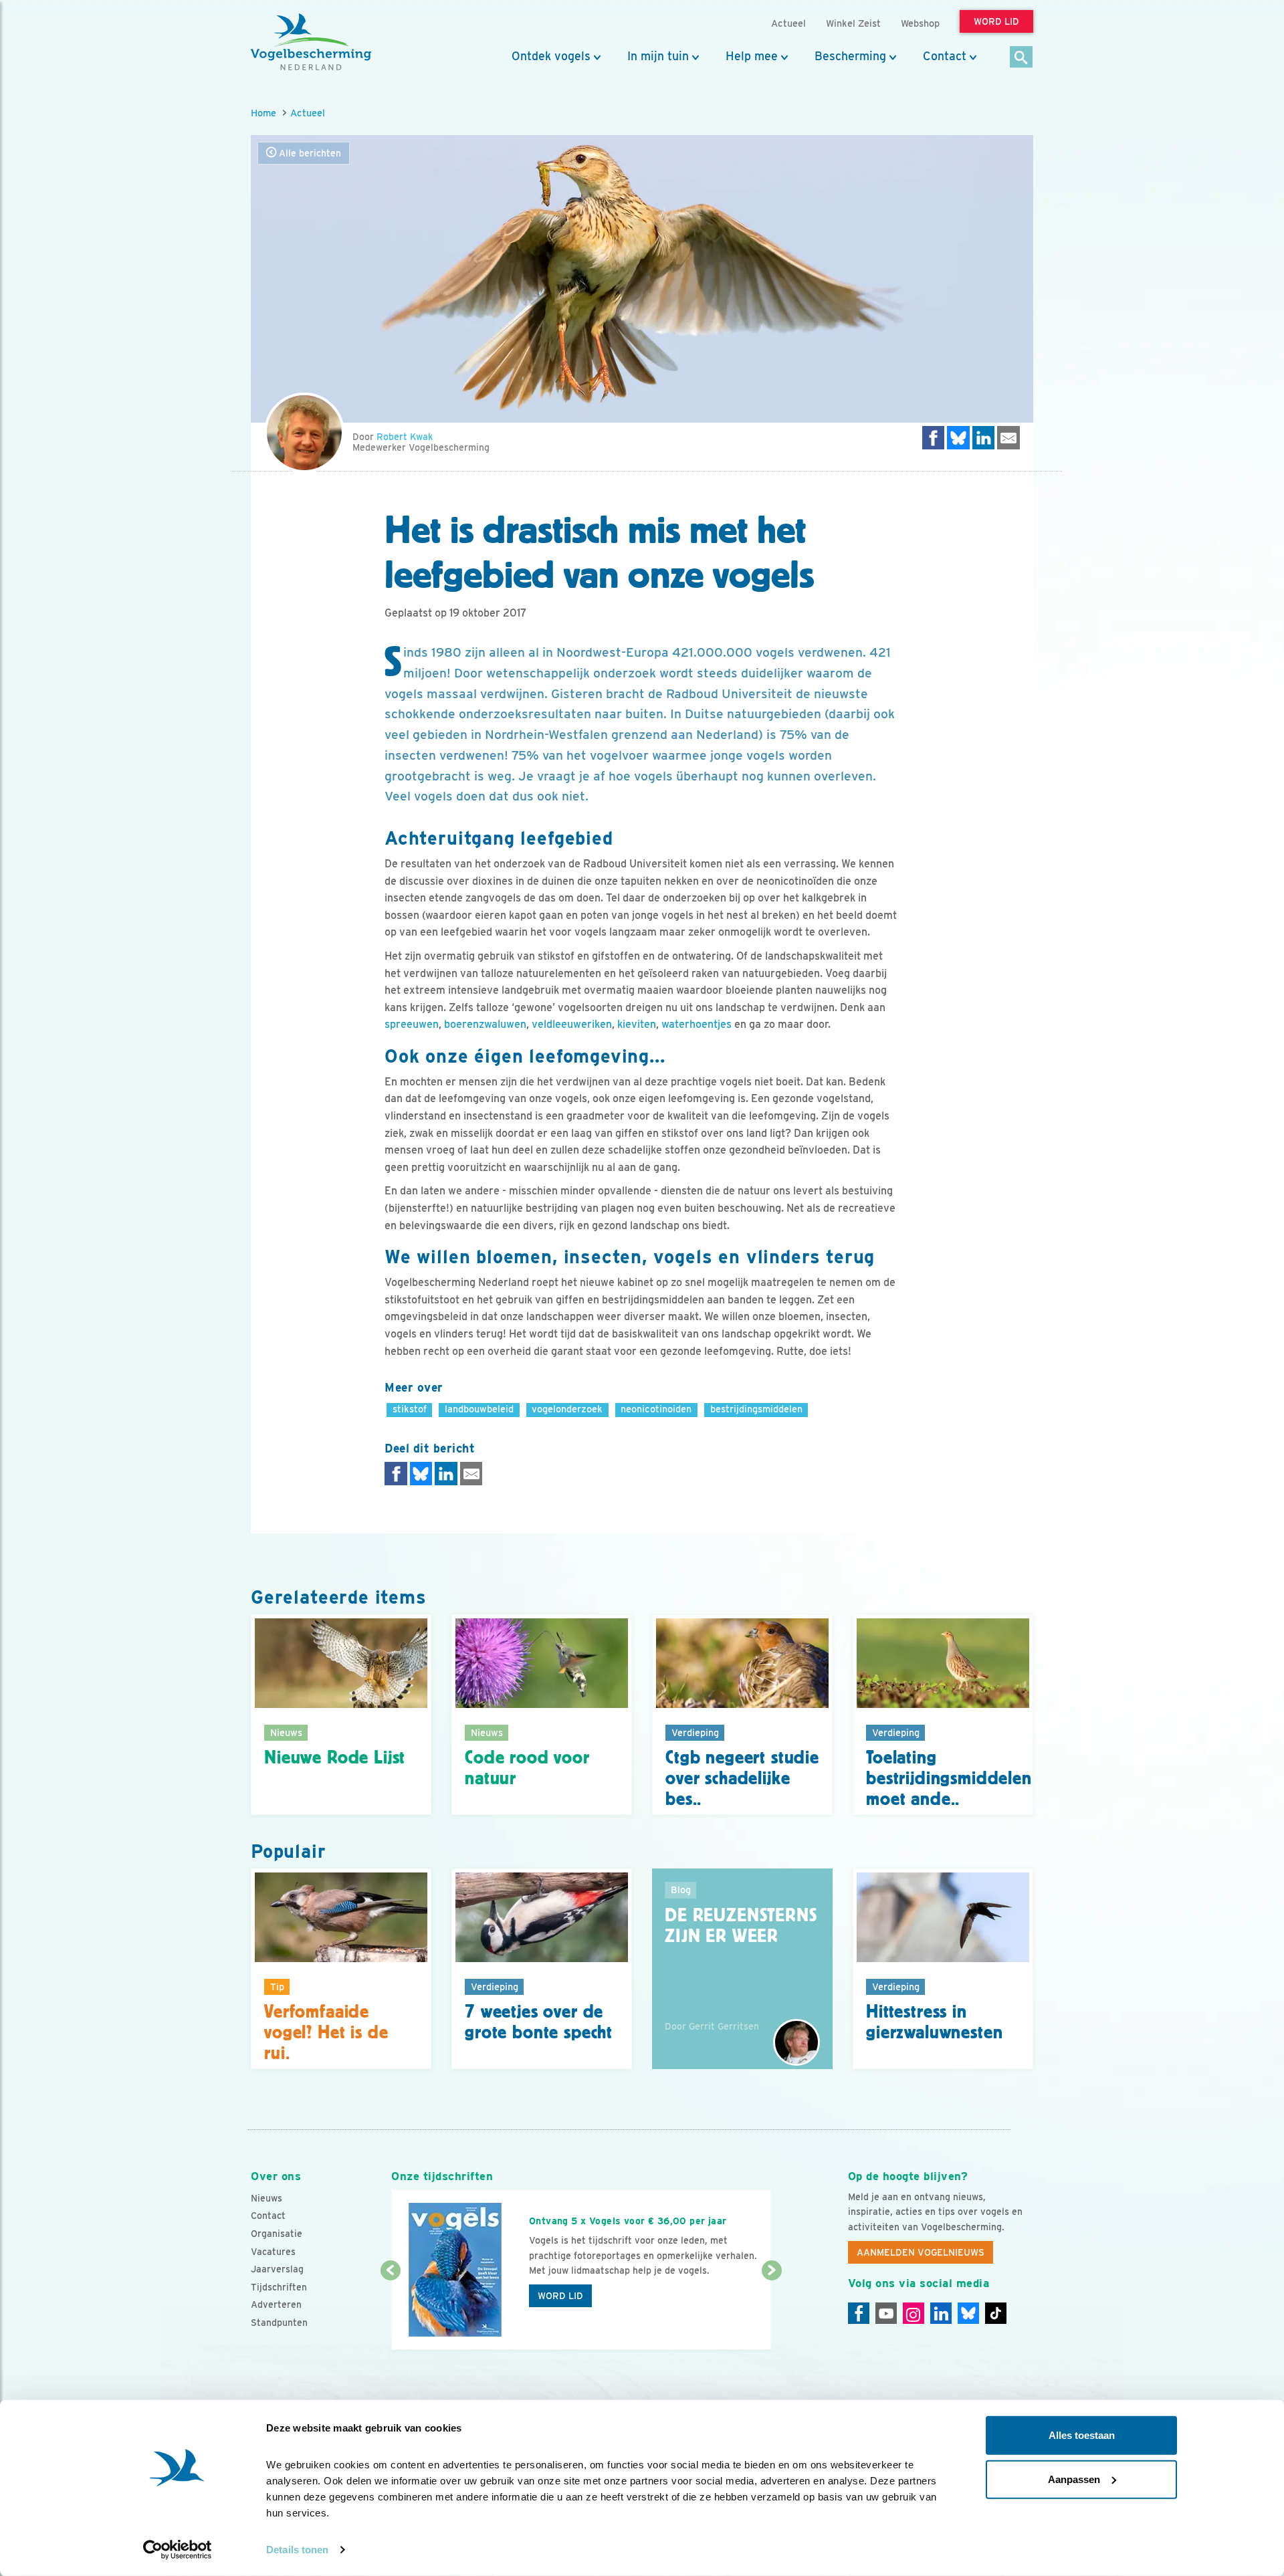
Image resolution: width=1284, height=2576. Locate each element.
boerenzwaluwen (485, 1024)
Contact (945, 56)
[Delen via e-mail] (1008, 438)
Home (263, 113)
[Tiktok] (996, 2313)
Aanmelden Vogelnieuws (921, 2252)
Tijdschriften (279, 2287)
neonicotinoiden (656, 1409)
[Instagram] (914, 2313)
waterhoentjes (697, 1024)
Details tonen (297, 2550)
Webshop (920, 23)
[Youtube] (886, 2313)
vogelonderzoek (567, 1409)
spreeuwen (412, 1024)
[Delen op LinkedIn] (984, 438)
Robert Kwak (405, 437)
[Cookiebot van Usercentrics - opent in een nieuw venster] (178, 2550)
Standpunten (279, 2323)
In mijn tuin (658, 56)
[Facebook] (859, 2313)
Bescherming (850, 56)
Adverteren (276, 2304)
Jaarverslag (277, 2269)
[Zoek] (1022, 58)
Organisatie (277, 2234)
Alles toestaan (1082, 2435)
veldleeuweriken (572, 1024)
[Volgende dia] (771, 2311)
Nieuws (266, 2198)
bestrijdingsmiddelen (756, 1409)
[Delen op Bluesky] (958, 438)
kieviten (637, 1024)
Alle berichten (309, 153)
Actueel (308, 113)
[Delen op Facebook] (934, 438)
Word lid (560, 2296)
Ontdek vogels (551, 56)
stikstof (410, 1409)
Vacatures (273, 2252)
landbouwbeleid (479, 1409)
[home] (311, 42)
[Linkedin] (941, 2313)
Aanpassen (1074, 2479)
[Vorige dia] (390, 2311)
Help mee (752, 56)
